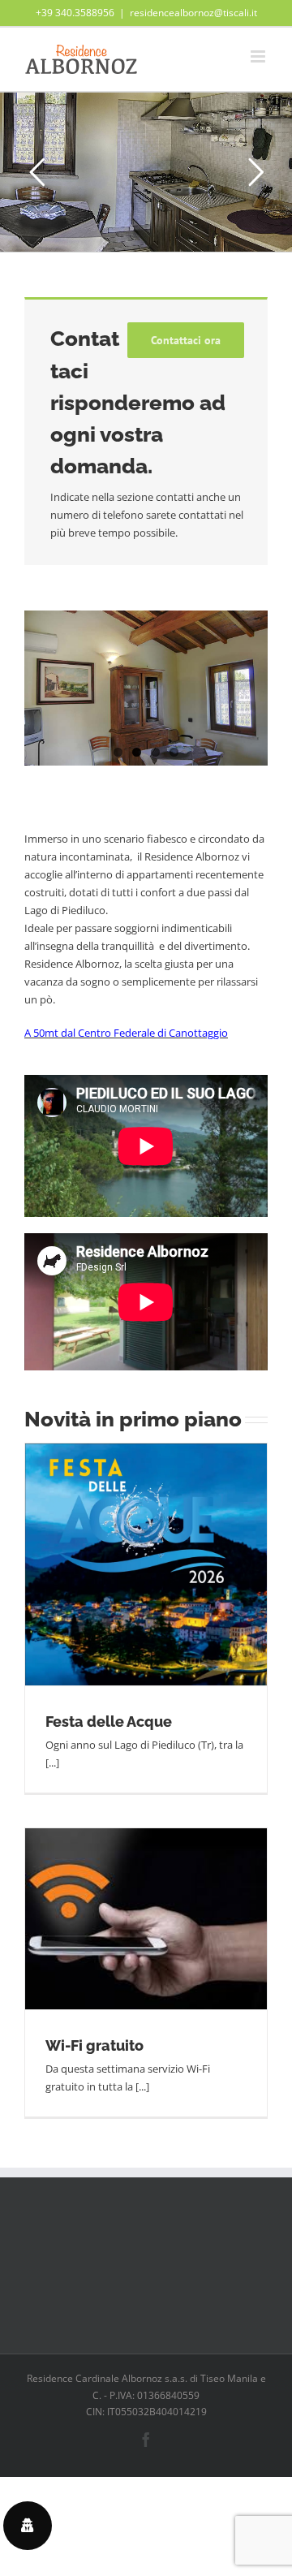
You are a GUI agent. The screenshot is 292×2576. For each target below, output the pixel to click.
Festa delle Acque (109, 1722)
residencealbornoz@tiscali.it (193, 13)
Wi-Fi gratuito (94, 2045)
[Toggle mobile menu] (259, 56)
